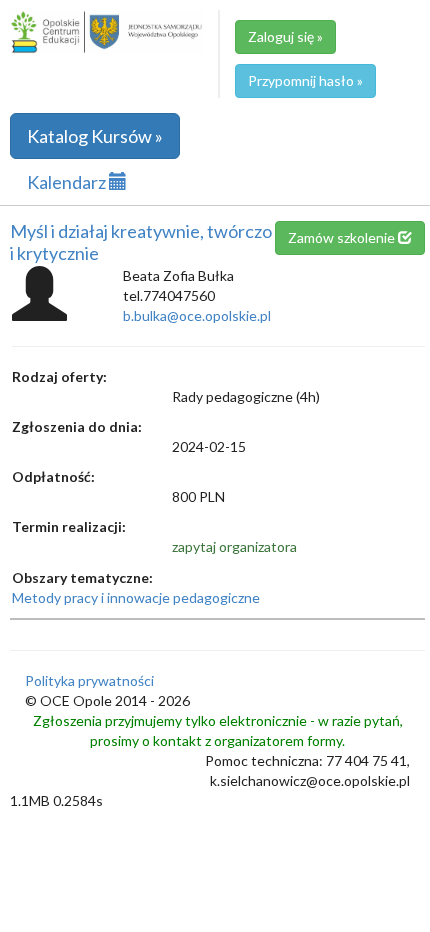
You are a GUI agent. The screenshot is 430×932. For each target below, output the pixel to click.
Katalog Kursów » (95, 136)
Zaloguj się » (285, 36)
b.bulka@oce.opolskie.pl (197, 315)
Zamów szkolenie (343, 237)
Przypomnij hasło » (305, 80)
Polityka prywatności (89, 680)
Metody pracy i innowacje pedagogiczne (136, 597)
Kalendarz (68, 182)
